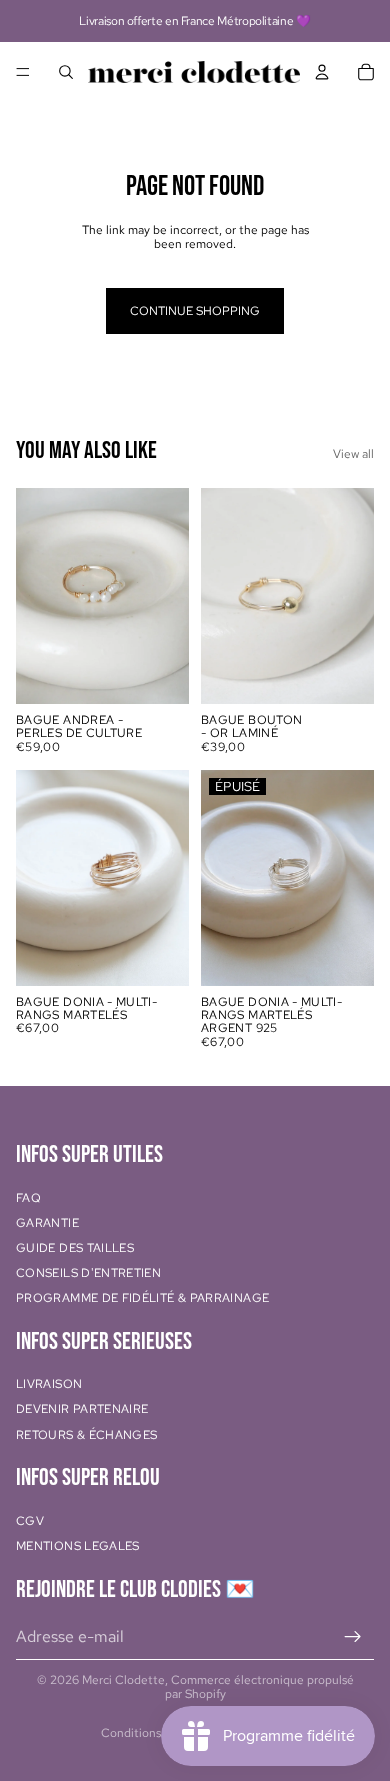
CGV (30, 1521)
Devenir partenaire (82, 1410)
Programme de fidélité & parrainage (142, 1299)
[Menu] (23, 72)
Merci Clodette (123, 1680)
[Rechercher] (66, 72)
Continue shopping (195, 311)
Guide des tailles (75, 1248)
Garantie (47, 1223)
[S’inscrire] (353, 1637)
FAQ (28, 1198)
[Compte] (322, 72)
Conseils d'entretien (88, 1273)
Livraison (49, 1385)
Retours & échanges (86, 1435)
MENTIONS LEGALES (78, 1546)
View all (353, 454)
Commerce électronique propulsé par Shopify (259, 1687)
